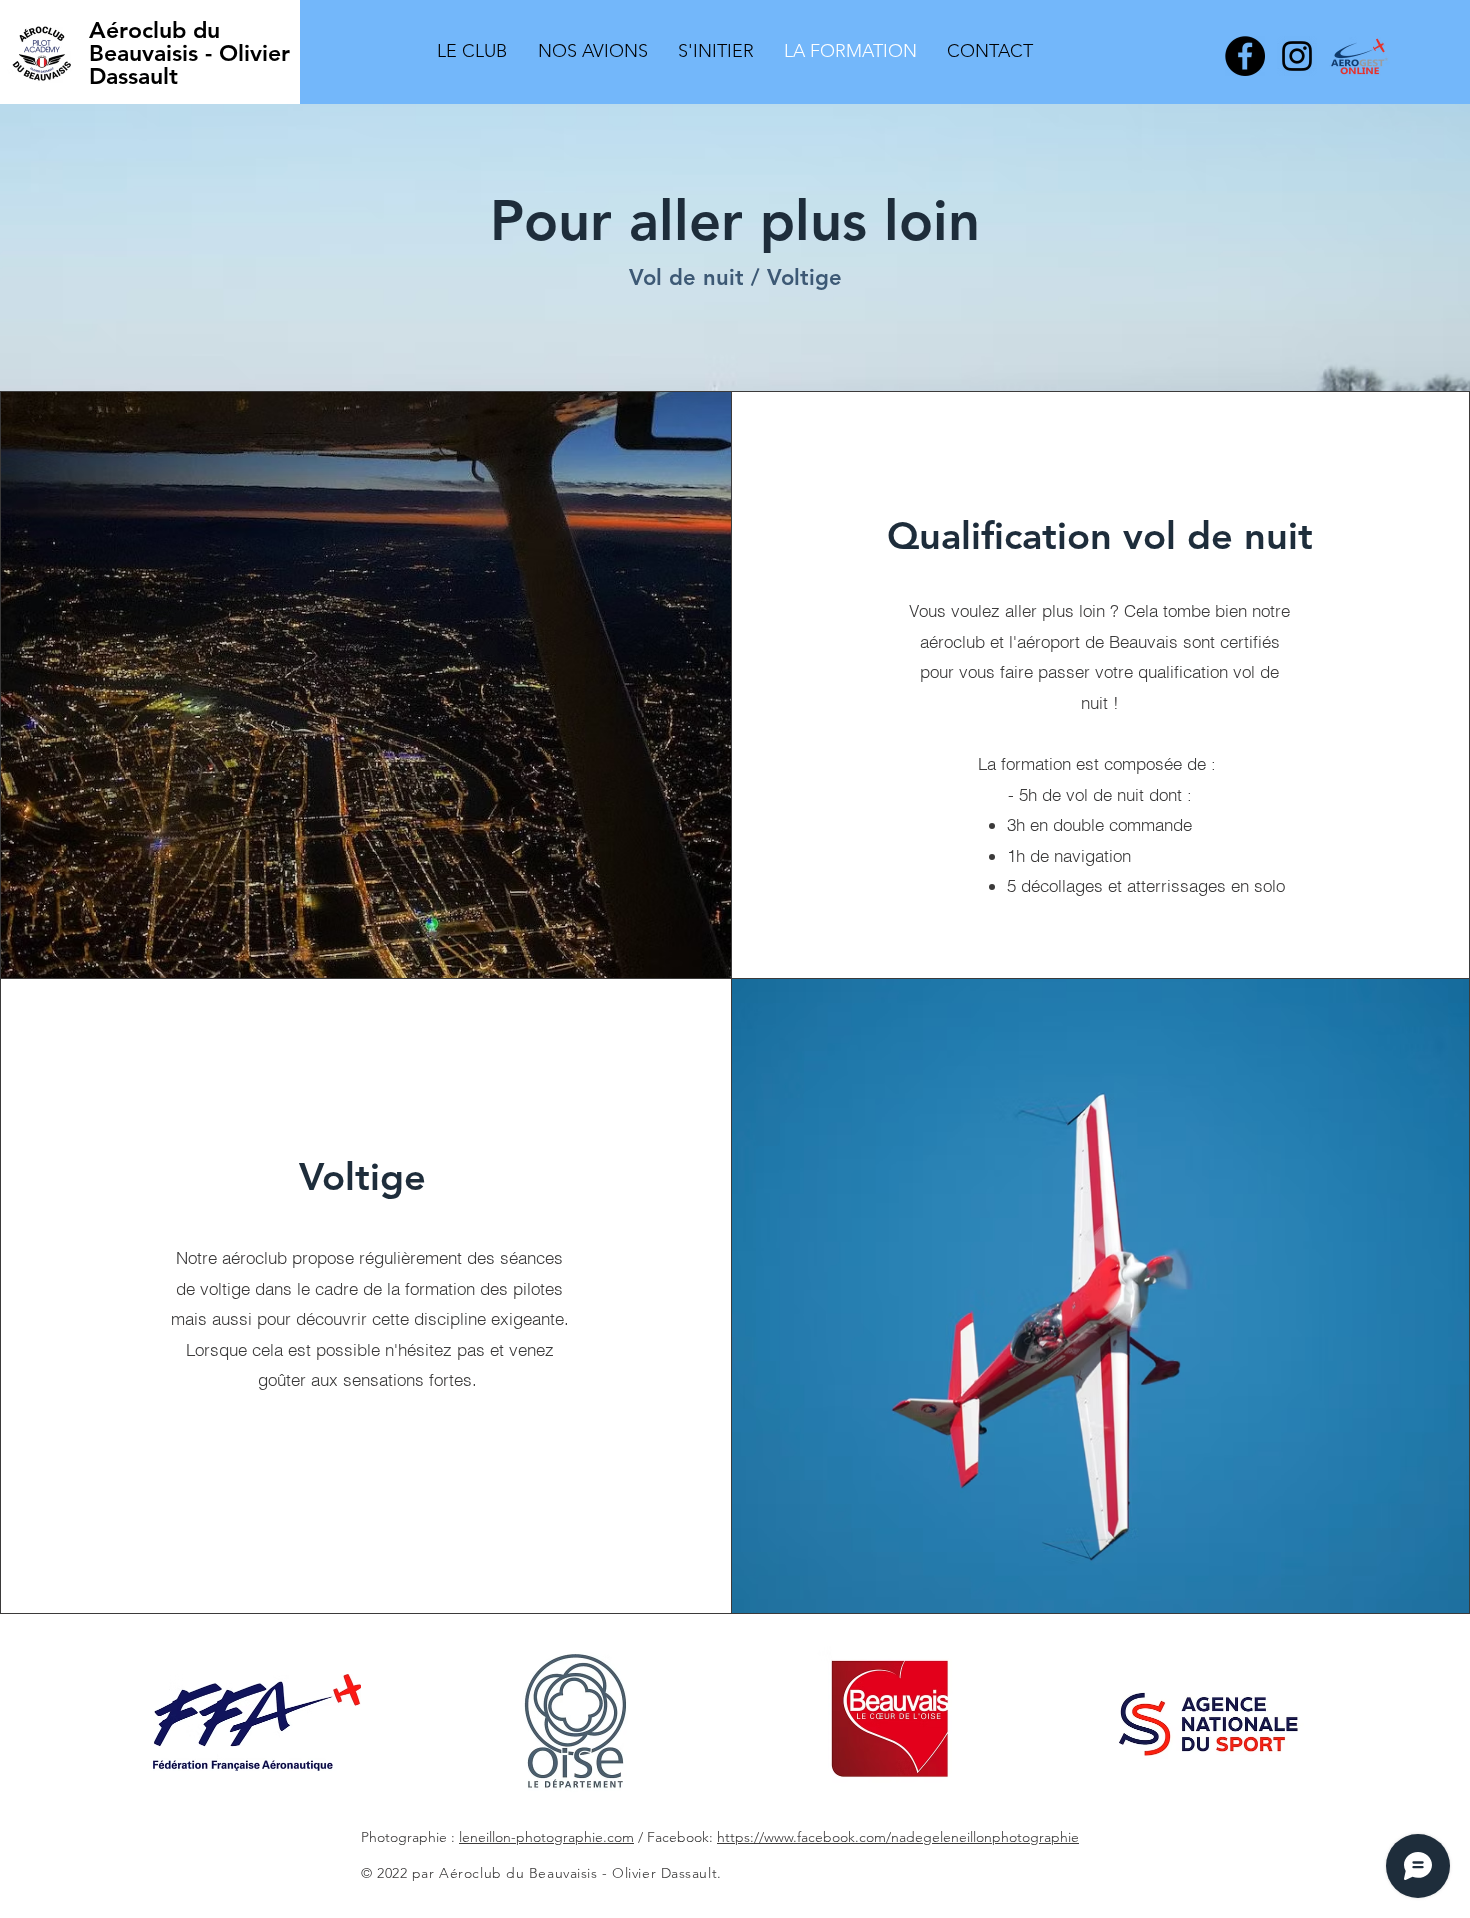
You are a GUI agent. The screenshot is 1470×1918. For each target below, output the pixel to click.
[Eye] (257, 1722)
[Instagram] (1297, 56)
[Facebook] (1245, 56)
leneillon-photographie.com (546, 1837)
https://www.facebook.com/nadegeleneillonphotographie (898, 1837)
